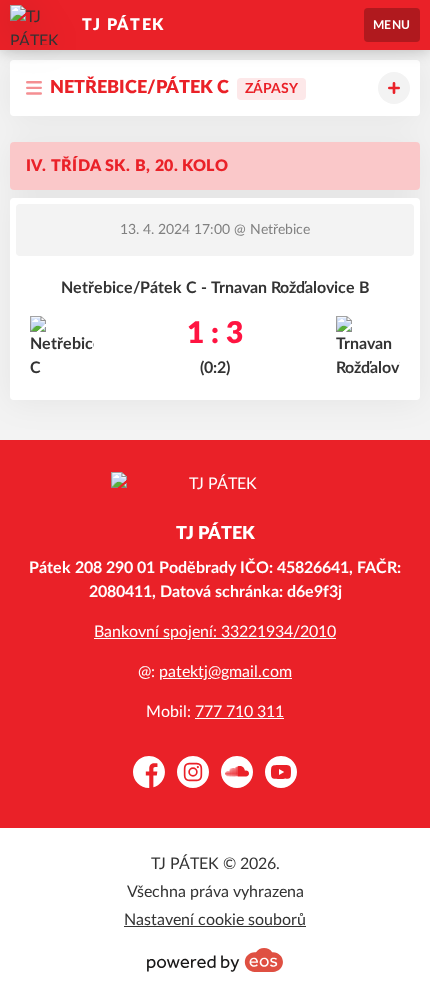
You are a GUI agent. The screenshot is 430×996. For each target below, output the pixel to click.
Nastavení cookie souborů (215, 920)
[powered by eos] (215, 960)
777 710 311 (239, 712)
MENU (392, 25)
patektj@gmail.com (225, 672)
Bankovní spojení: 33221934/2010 (215, 632)
